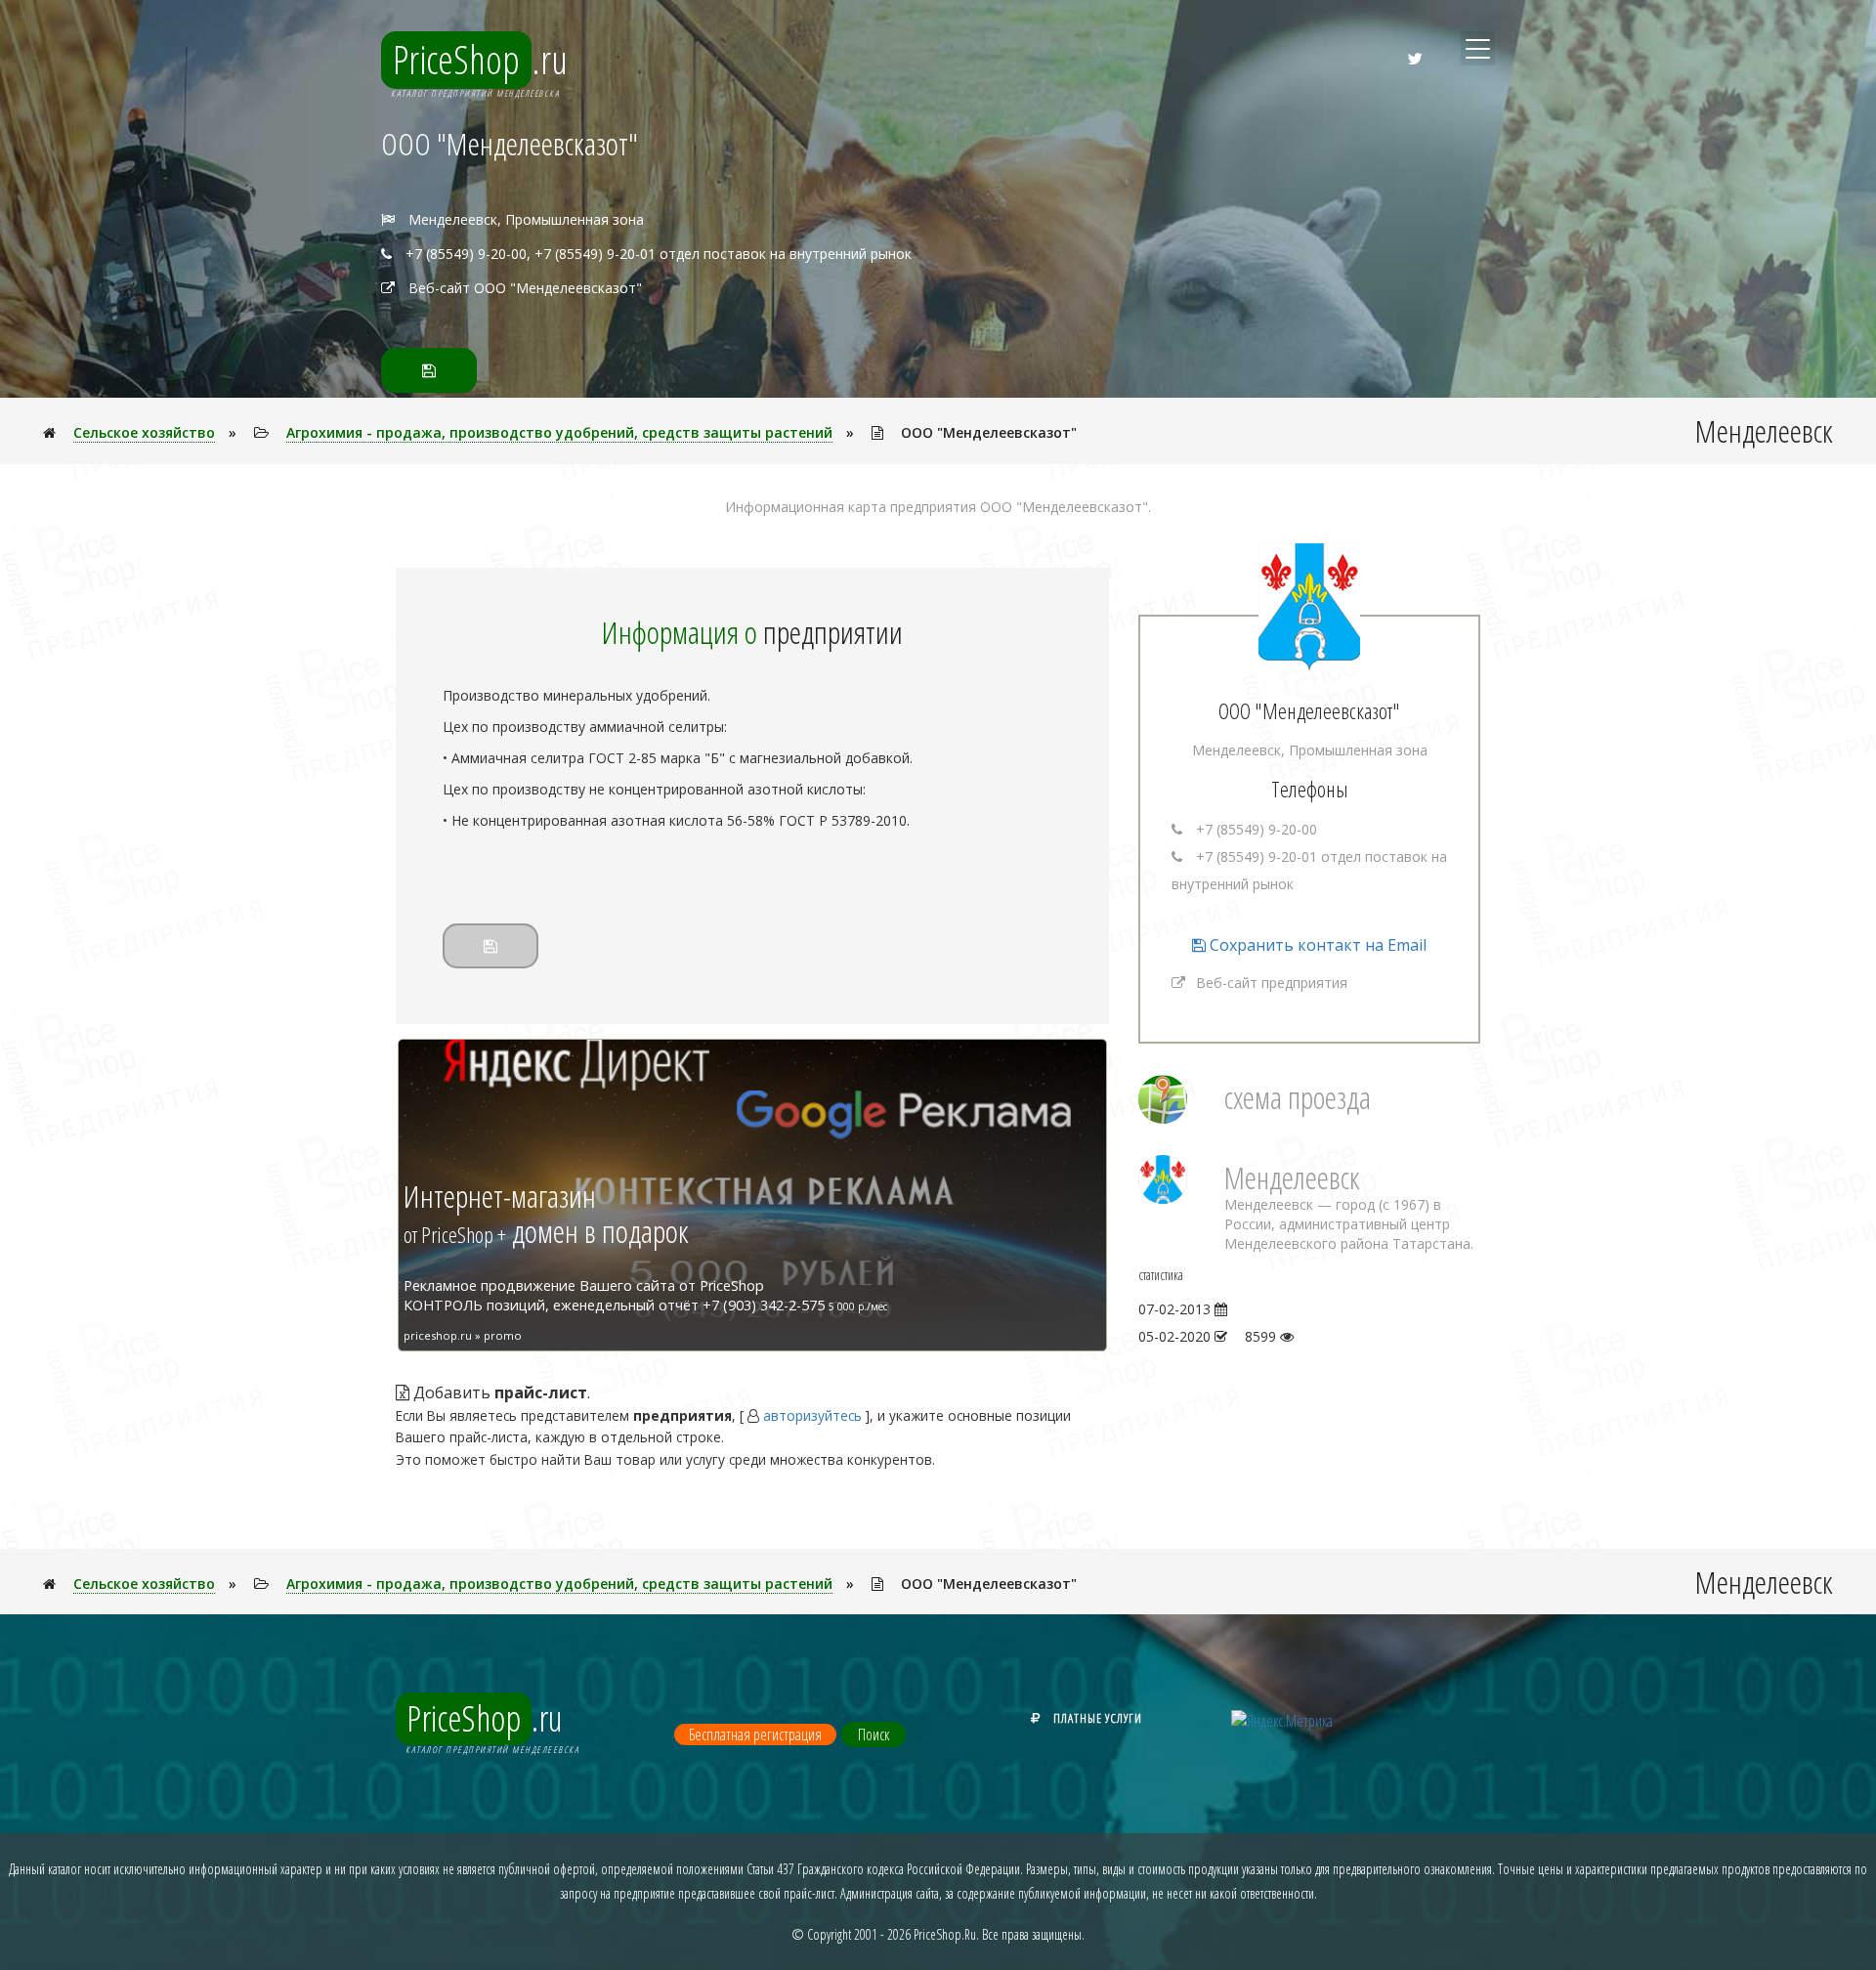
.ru (480, 60)
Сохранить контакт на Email (1316, 945)
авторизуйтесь (812, 1415)
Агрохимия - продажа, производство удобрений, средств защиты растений (559, 432)
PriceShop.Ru (945, 1934)
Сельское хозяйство (144, 432)
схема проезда (1298, 1097)
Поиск (874, 1734)
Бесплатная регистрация (755, 1734)
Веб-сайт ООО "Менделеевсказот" (525, 288)
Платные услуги (1098, 1718)
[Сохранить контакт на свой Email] (429, 370)
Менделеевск (1292, 1177)
